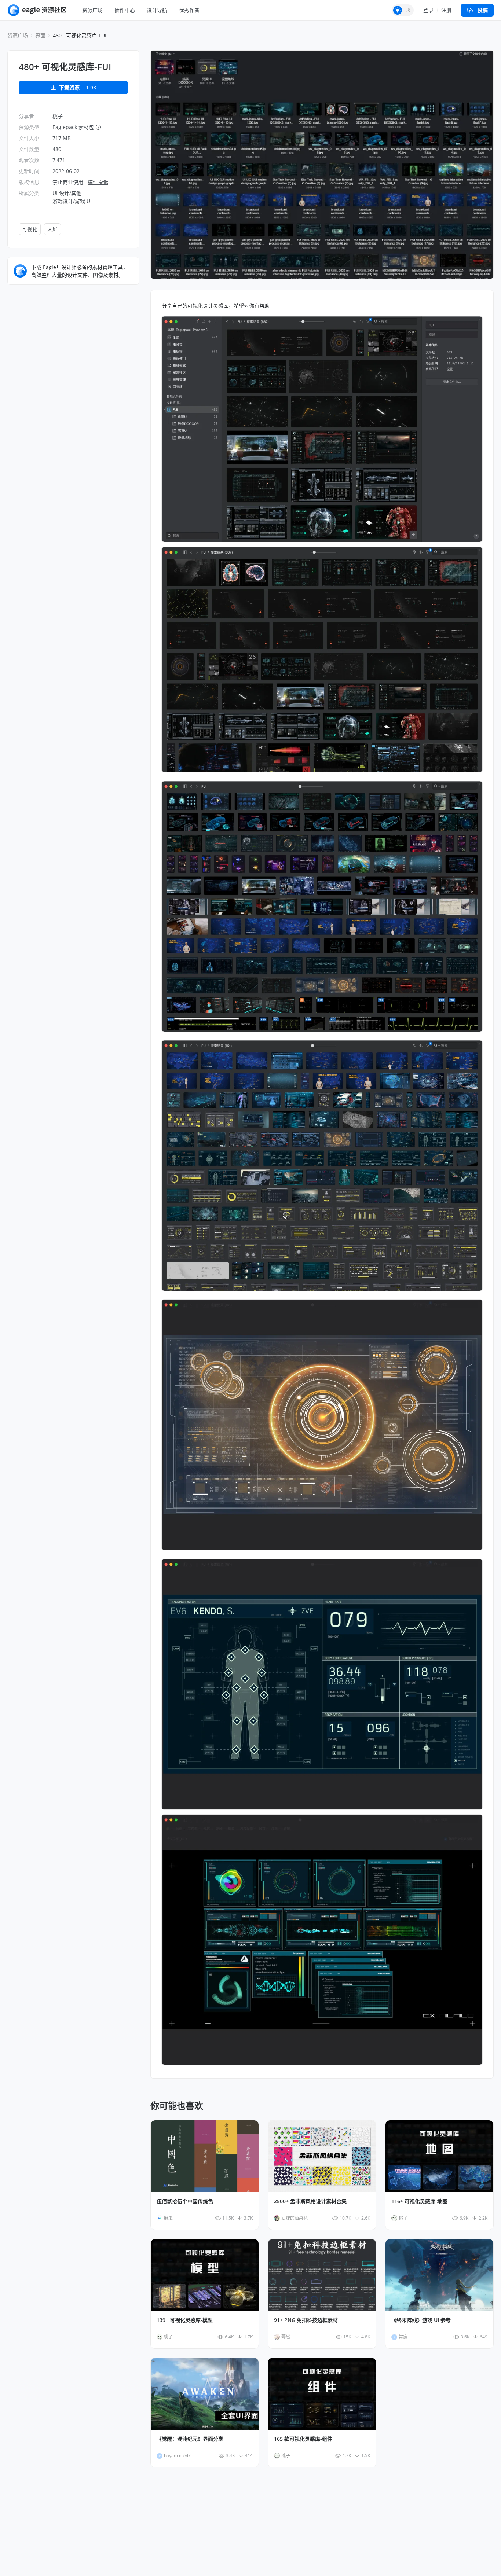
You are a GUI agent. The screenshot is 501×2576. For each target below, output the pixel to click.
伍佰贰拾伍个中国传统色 (185, 2201)
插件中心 (125, 10)
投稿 (483, 10)
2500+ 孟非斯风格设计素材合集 (310, 2201)
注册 (446, 10)
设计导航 (157, 10)
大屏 (52, 229)
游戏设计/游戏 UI (72, 201)
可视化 (30, 229)
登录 (428, 10)
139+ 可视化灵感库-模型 (185, 2320)
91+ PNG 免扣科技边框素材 (306, 2320)
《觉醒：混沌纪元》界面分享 (190, 2439)
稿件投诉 (98, 182)
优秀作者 (189, 10)
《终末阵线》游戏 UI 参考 (421, 2320)
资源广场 (92, 10)
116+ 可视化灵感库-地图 (419, 2201)
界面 (40, 35)
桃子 (58, 116)
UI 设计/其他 (67, 193)
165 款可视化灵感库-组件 (303, 2439)
